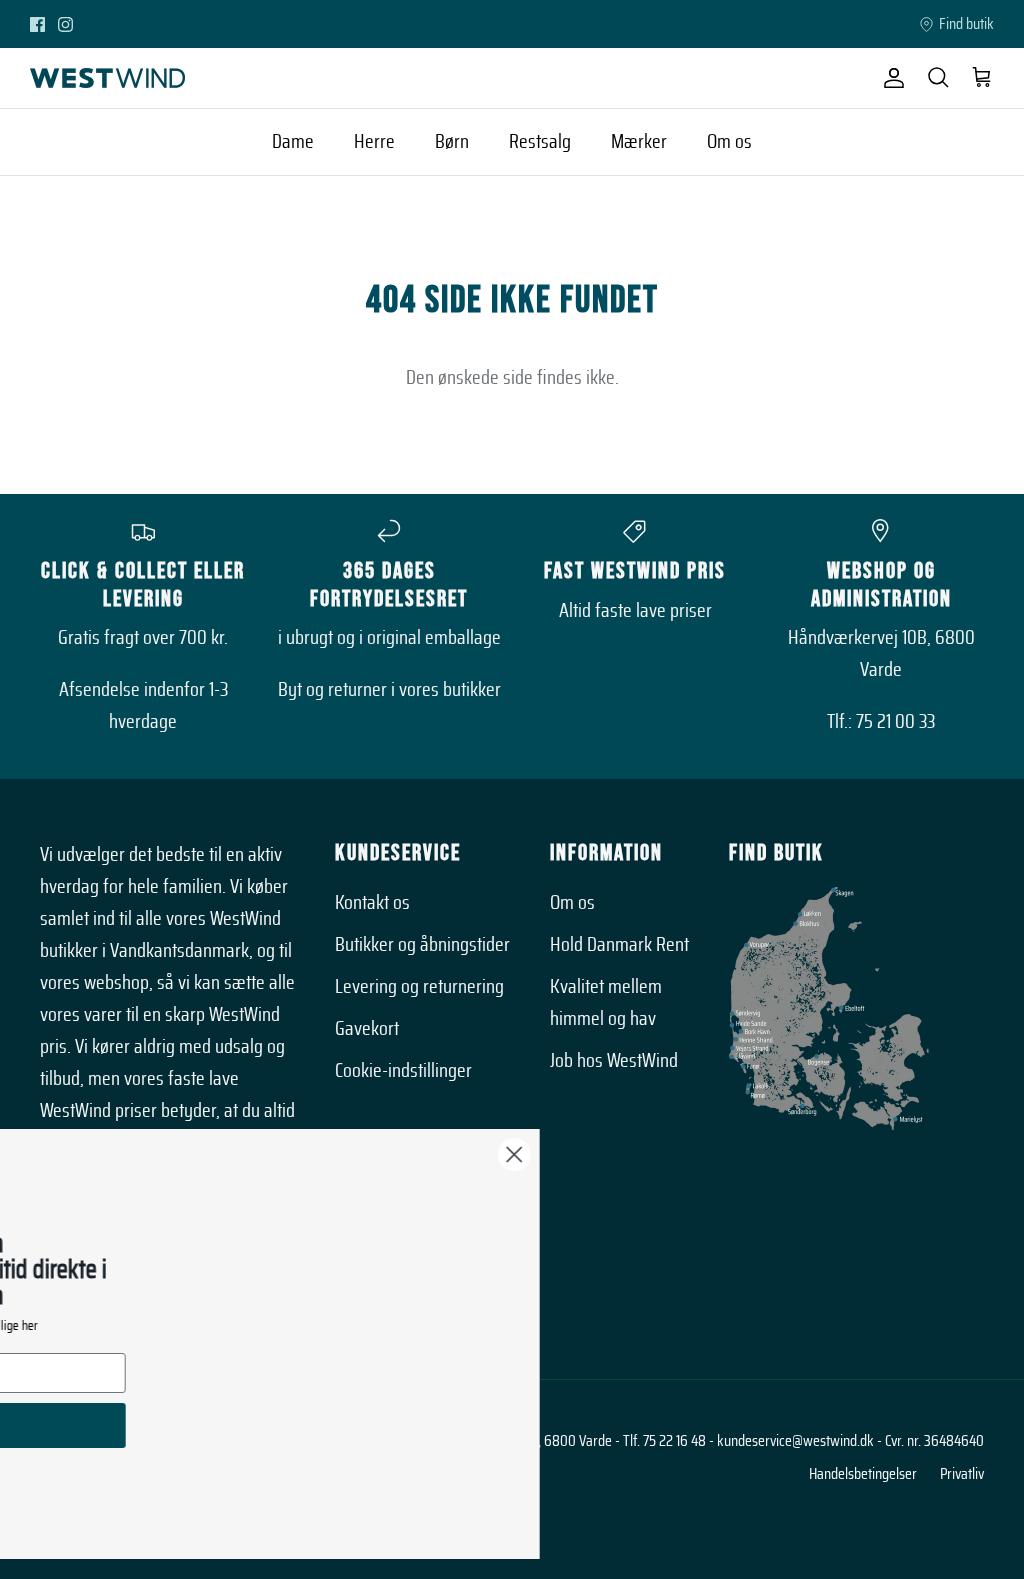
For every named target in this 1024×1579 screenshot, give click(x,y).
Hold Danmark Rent (619, 945)
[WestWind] (107, 78)
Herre (374, 142)
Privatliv (962, 1474)
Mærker (639, 142)
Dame (293, 142)
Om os (729, 142)
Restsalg (540, 142)
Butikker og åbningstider (422, 945)
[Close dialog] (750, 1154)
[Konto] (890, 78)
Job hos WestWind (614, 1061)
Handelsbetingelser (863, 1474)
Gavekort (367, 1029)
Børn (452, 142)
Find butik (966, 24)
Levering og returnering (419, 987)
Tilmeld (191, 1425)
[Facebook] (37, 24)
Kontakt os (372, 903)
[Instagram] (65, 24)
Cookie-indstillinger (403, 1071)
